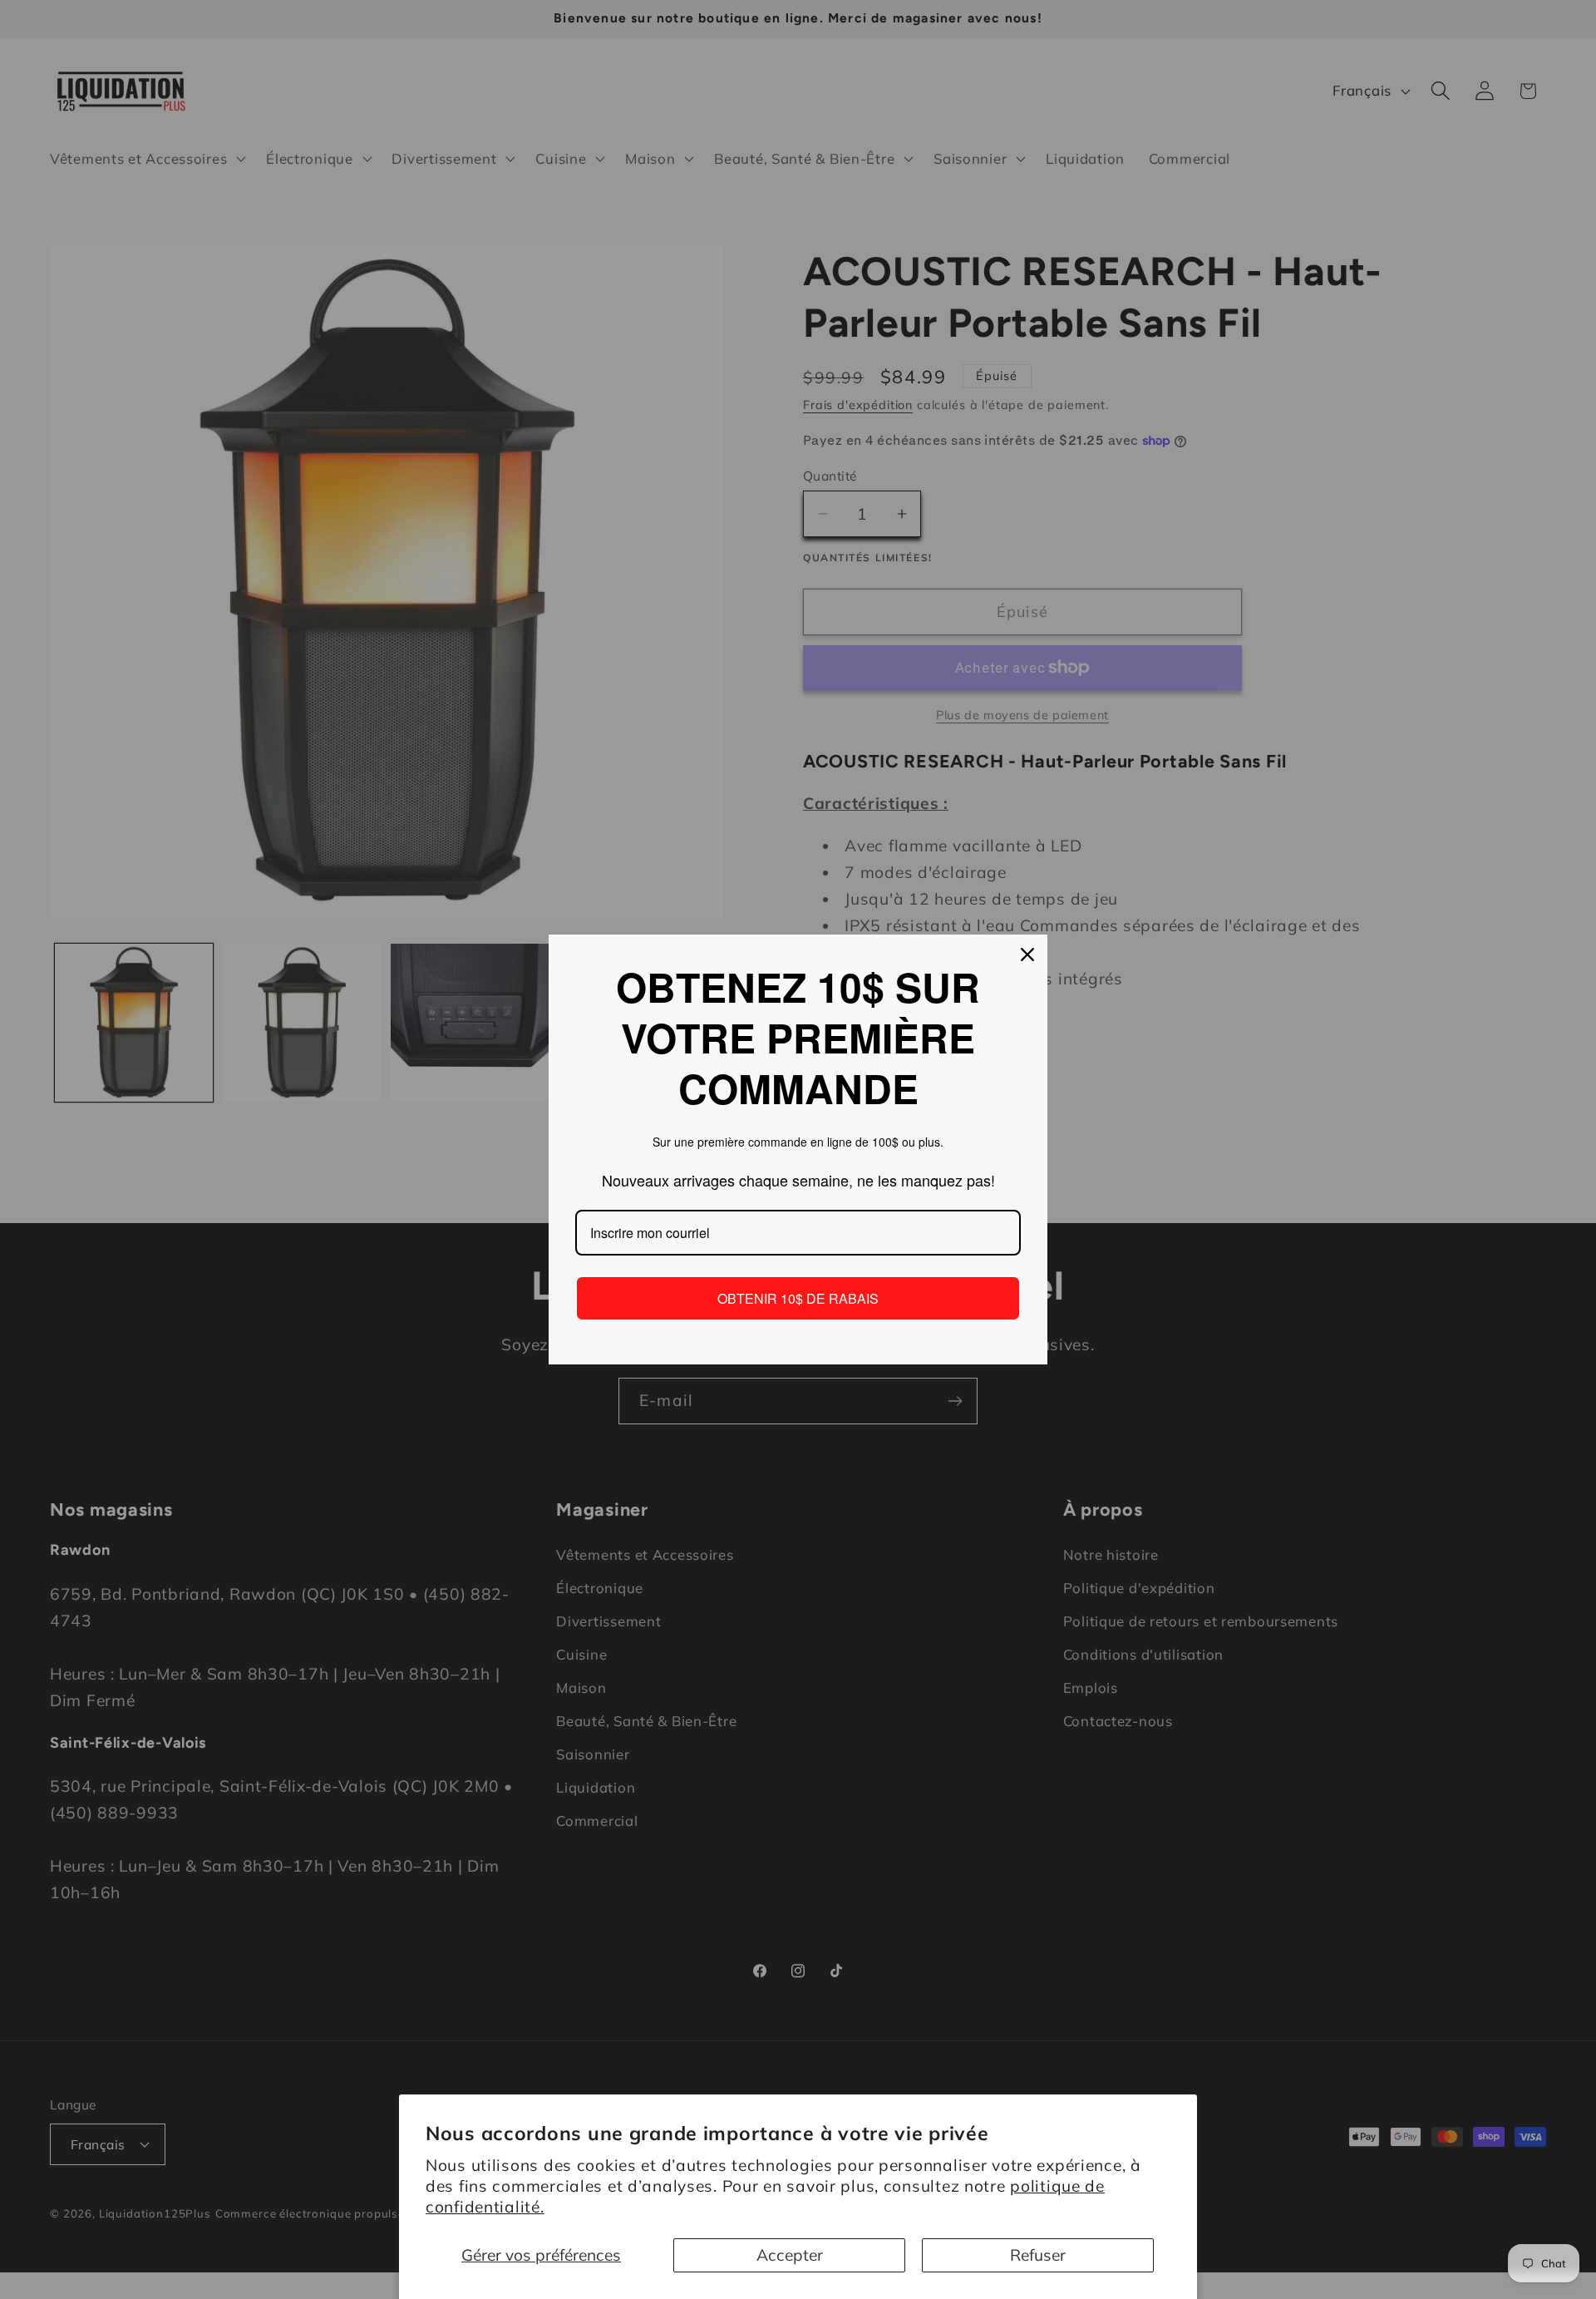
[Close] (1027, 955)
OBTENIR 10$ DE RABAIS (798, 1298)
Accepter (790, 2255)
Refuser (1038, 2255)
